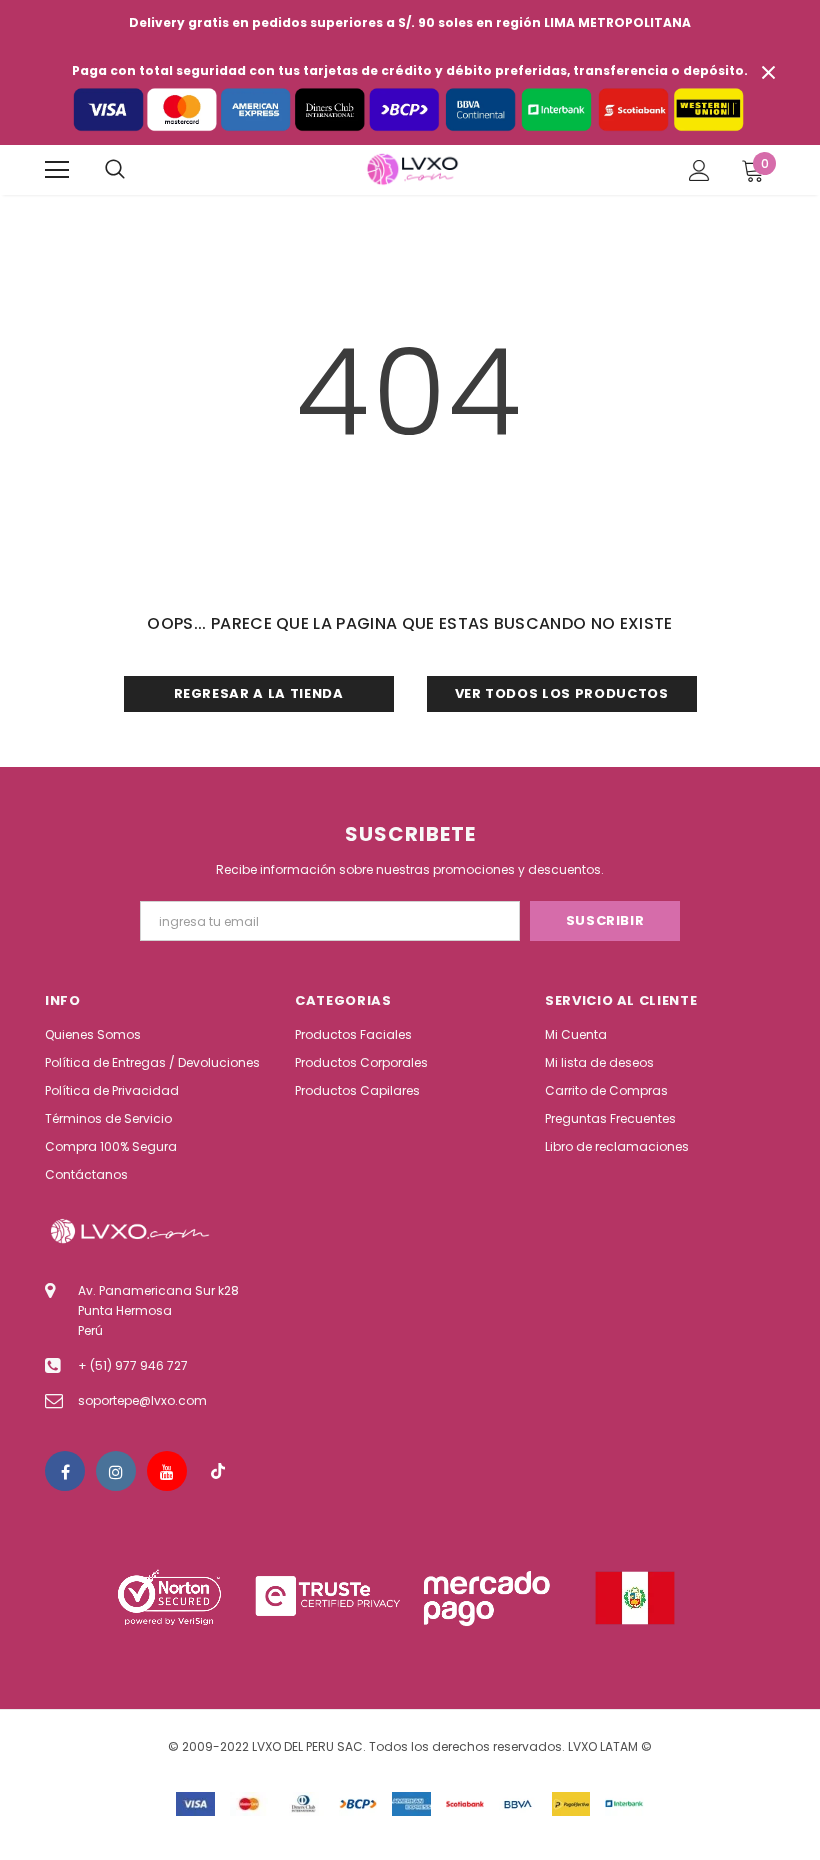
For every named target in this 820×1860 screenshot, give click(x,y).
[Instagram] (116, 1471)
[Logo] (412, 169)
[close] (768, 72)
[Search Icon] (115, 170)
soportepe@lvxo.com (142, 1400)
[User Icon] (699, 170)
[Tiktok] (218, 1471)
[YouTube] (167, 1471)
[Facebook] (65, 1471)
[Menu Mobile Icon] (57, 170)
